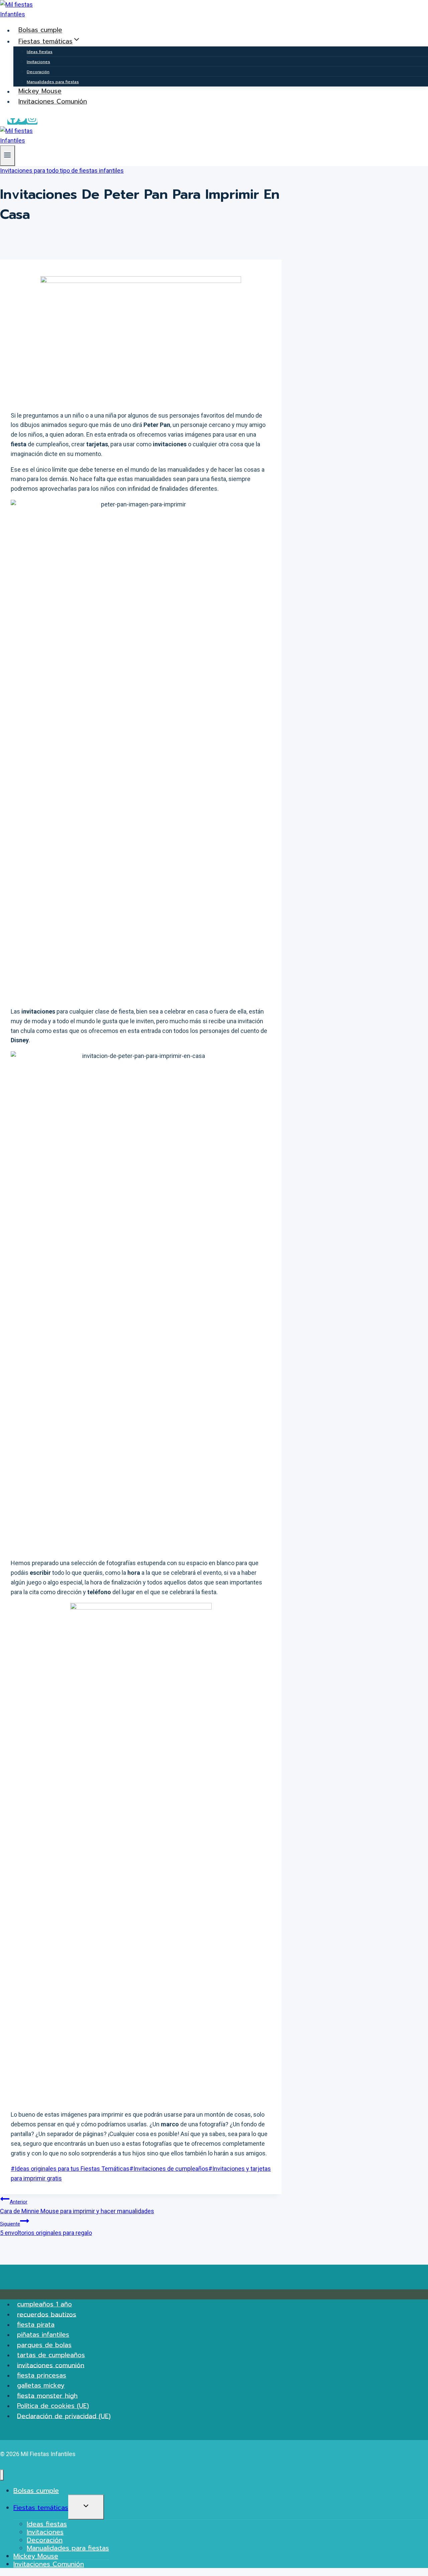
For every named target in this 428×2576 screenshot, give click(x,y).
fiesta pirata (36, 2325)
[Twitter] (22, 121)
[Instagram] (32, 121)
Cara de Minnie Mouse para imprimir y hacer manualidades (77, 2207)
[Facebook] (13, 121)
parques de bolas (44, 2345)
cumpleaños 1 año (44, 2304)
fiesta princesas (42, 2375)
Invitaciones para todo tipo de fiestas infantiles (62, 171)
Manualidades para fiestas (53, 82)
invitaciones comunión (51, 2365)
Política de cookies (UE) (53, 2406)
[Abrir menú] (8, 156)
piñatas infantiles (43, 2335)
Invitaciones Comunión (53, 101)
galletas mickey (41, 2385)
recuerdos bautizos (47, 2314)
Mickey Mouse (40, 91)
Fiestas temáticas (41, 2508)
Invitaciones (38, 62)
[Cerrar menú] (2, 2475)
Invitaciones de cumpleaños (169, 2169)
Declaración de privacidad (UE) (64, 2416)
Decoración (38, 72)
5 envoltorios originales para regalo (46, 2229)
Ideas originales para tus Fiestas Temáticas (70, 2169)
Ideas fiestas (40, 52)
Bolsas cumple (40, 30)
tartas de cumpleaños (51, 2355)
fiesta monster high (47, 2395)
